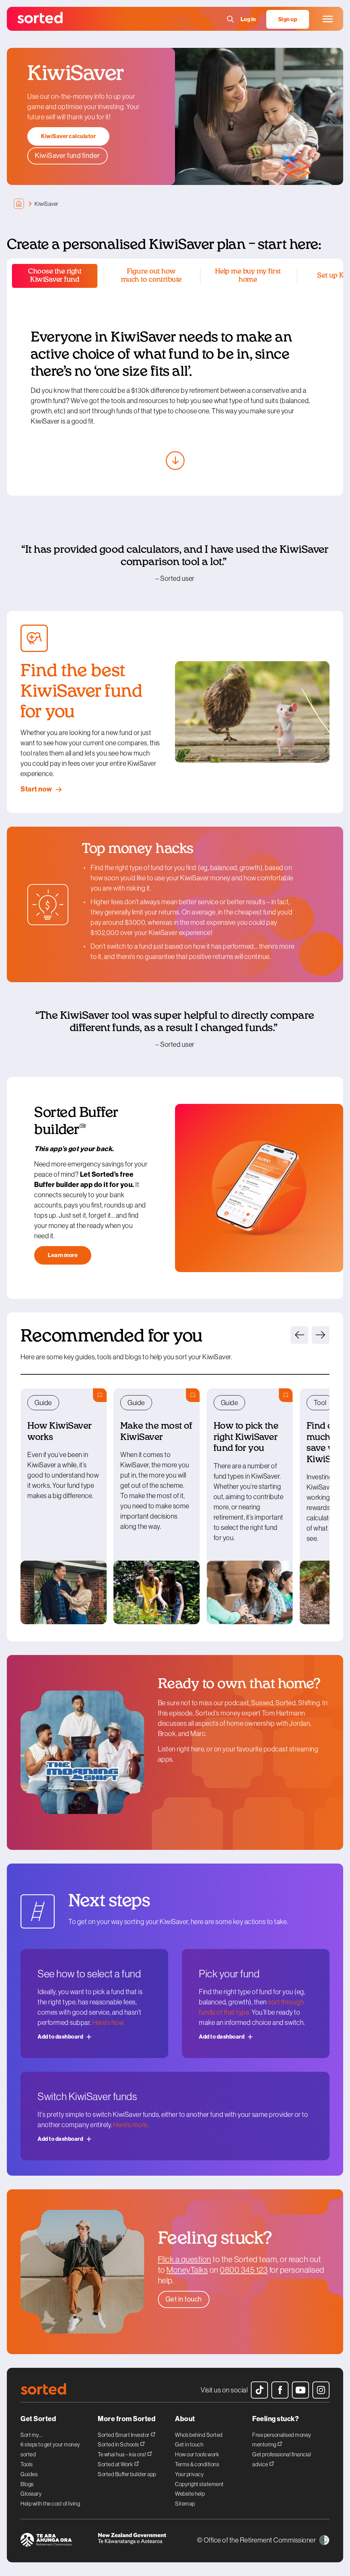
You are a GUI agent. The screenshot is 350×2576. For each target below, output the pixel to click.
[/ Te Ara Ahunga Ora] (59, 2541)
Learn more (63, 1255)
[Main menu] (328, 19)
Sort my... (31, 2435)
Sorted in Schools (119, 2444)
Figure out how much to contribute (151, 276)
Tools (27, 2464)
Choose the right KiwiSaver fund (55, 276)
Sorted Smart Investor (124, 2435)
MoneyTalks (187, 2270)
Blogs (27, 2484)
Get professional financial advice (282, 2459)
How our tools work (197, 2454)
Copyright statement (199, 2484)
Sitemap (185, 2504)
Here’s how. (109, 2023)
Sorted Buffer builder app (127, 2474)
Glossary (31, 2494)
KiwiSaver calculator (68, 136)
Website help (190, 2494)
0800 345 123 (244, 2270)
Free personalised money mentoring (282, 2440)
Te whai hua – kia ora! (122, 2454)
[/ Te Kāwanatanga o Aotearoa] (136, 2541)
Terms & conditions (197, 2464)
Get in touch (189, 2444)
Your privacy (189, 2474)
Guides (29, 2474)
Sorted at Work (116, 2464)
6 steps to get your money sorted (50, 2449)
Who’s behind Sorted (199, 2435)
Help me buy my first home (248, 276)
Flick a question (185, 2259)
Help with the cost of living (50, 2504)
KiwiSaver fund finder (68, 156)
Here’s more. (131, 2125)
